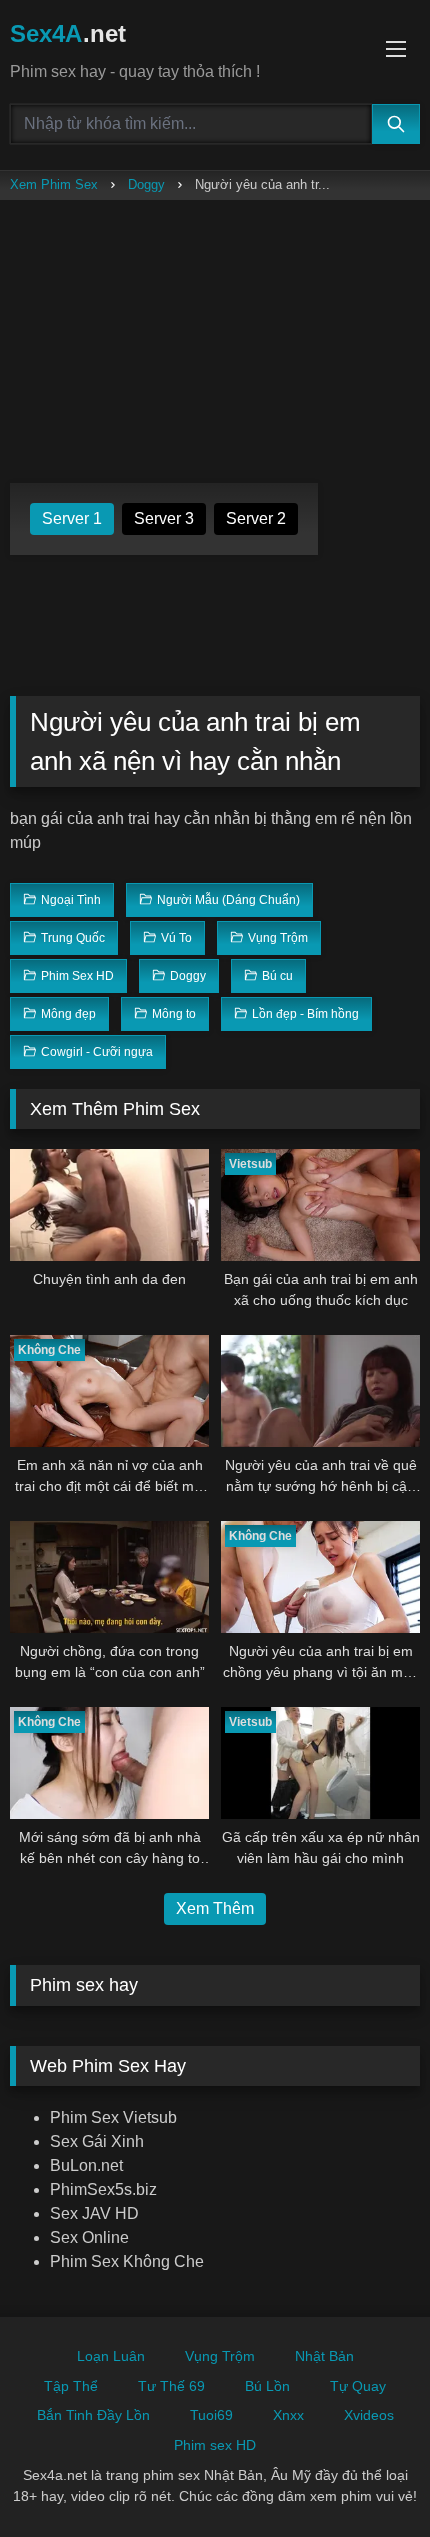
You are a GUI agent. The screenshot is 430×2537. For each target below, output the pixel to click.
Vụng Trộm (220, 2356)
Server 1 (72, 518)
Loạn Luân (111, 2356)
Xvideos (369, 2415)
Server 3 (164, 518)
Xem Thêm (215, 1908)
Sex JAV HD (94, 2213)
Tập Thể (71, 2386)
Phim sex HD (215, 2445)
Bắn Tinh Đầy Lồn (93, 2415)
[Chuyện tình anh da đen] (109, 1205)
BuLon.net (86, 2165)
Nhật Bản (324, 2356)
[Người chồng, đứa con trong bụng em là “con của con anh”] (109, 1577)
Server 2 (256, 518)
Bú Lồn (267, 2386)
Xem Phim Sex (54, 184)
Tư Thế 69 (171, 2386)
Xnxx (288, 2415)
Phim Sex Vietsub (113, 2117)
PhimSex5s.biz (103, 2189)
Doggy (146, 184)
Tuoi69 (211, 2415)
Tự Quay (358, 2386)
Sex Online (89, 2237)
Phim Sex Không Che (127, 2261)
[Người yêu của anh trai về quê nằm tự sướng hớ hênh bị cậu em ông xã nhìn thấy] (320, 1391)
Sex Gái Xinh (97, 2141)
